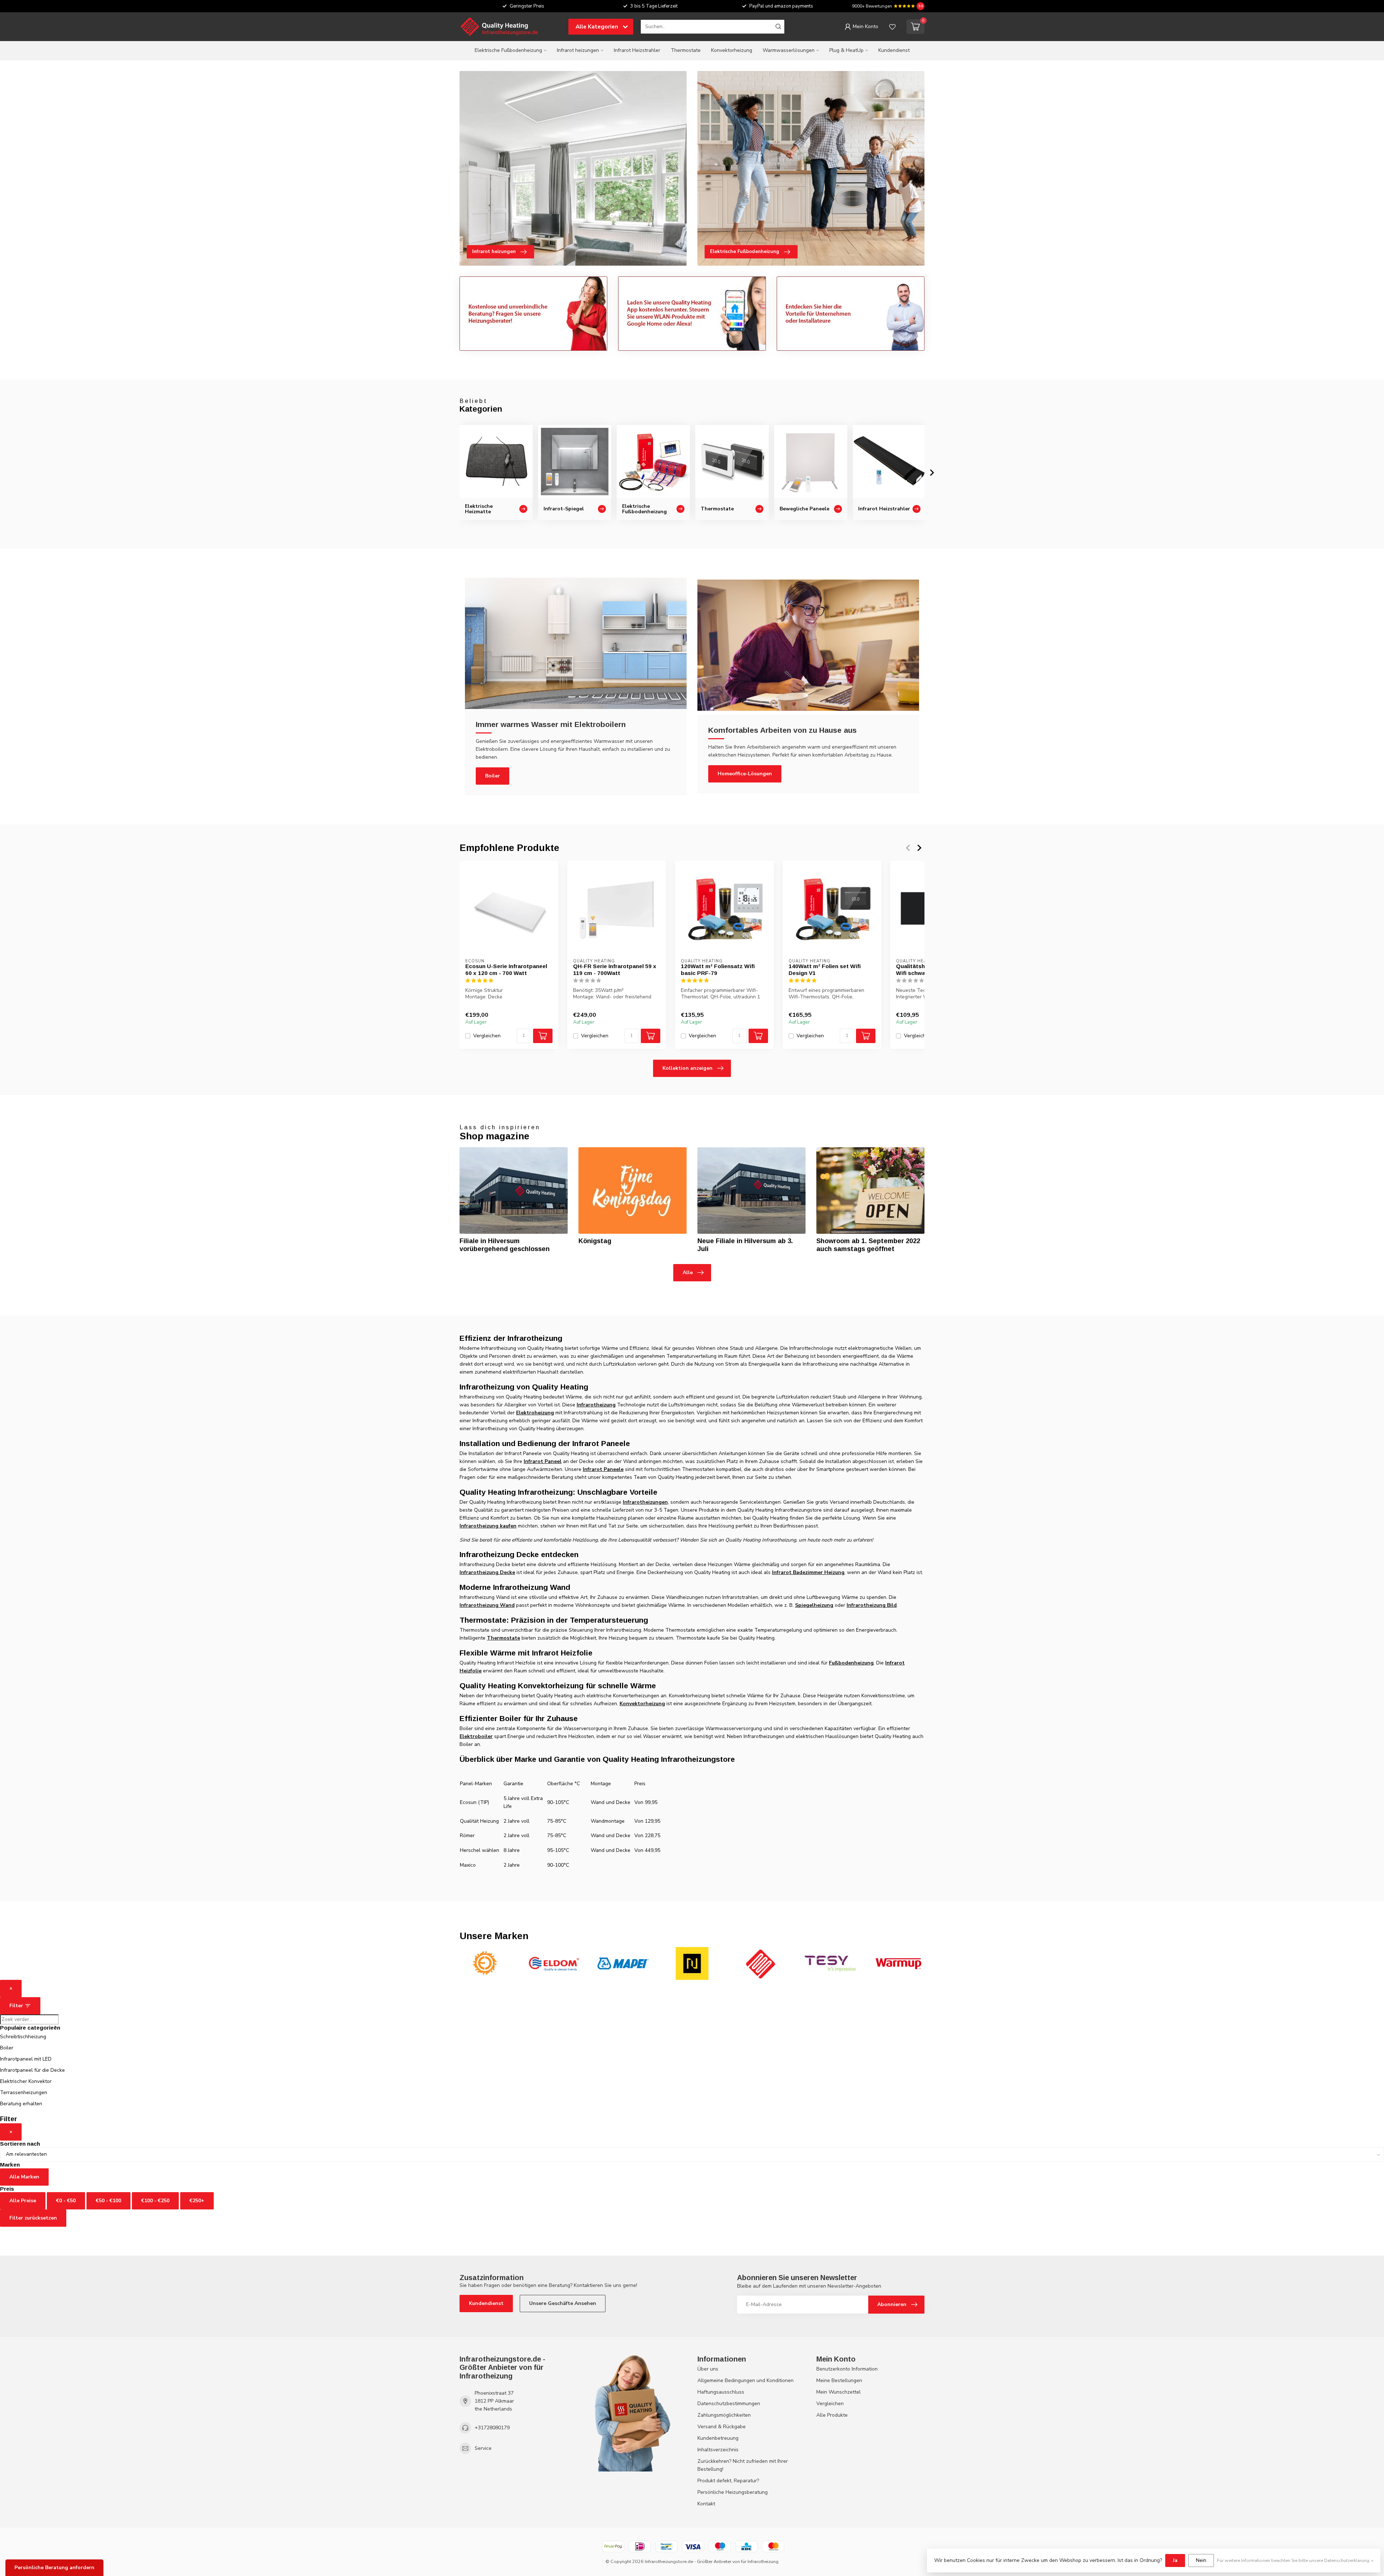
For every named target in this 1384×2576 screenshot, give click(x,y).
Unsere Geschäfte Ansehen (563, 2303)
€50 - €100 (108, 2201)
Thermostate (686, 50)
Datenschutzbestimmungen (729, 2404)
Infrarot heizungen (578, 50)
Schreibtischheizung (23, 2037)
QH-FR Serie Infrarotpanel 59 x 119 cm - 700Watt (615, 969)
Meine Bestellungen (839, 2380)
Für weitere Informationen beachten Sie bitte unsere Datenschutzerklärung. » (1295, 2560)
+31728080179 (492, 2428)
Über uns (708, 2369)
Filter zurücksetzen (33, 2218)
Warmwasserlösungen (789, 50)
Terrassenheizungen (24, 2092)
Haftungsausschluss (721, 2392)
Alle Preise (23, 2201)
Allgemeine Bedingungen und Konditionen (746, 2380)
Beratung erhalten (21, 2104)
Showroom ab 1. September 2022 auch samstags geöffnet (868, 1245)
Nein (1201, 2560)
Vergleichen (487, 1036)
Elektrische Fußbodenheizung (508, 50)
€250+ (197, 2201)
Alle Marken (24, 2177)
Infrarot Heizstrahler (637, 50)
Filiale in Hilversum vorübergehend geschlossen (505, 1245)
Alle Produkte (832, 2415)
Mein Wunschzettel (839, 2392)
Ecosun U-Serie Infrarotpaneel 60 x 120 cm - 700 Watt (506, 969)
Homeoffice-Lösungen (745, 774)
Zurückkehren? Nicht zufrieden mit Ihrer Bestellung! (743, 2465)
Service (483, 2448)
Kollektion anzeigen (687, 1068)
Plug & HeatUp (846, 50)
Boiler (493, 776)
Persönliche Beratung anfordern (54, 2568)
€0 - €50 (66, 2201)
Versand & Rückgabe (722, 2427)
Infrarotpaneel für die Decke (32, 2070)
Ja (1175, 2560)
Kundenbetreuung (718, 2438)
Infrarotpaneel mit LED (26, 2059)
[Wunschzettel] (892, 27)
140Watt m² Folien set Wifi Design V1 (825, 969)
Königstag (595, 1241)
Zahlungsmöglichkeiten (724, 2415)
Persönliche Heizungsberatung (733, 2492)
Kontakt (706, 2504)
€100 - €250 (155, 2201)
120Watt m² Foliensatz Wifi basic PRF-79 (718, 969)
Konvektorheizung (732, 50)
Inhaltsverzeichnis (718, 2450)
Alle (688, 1273)
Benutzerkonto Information (847, 2369)
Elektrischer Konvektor (26, 2081)
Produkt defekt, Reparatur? (728, 2481)
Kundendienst (894, 50)
